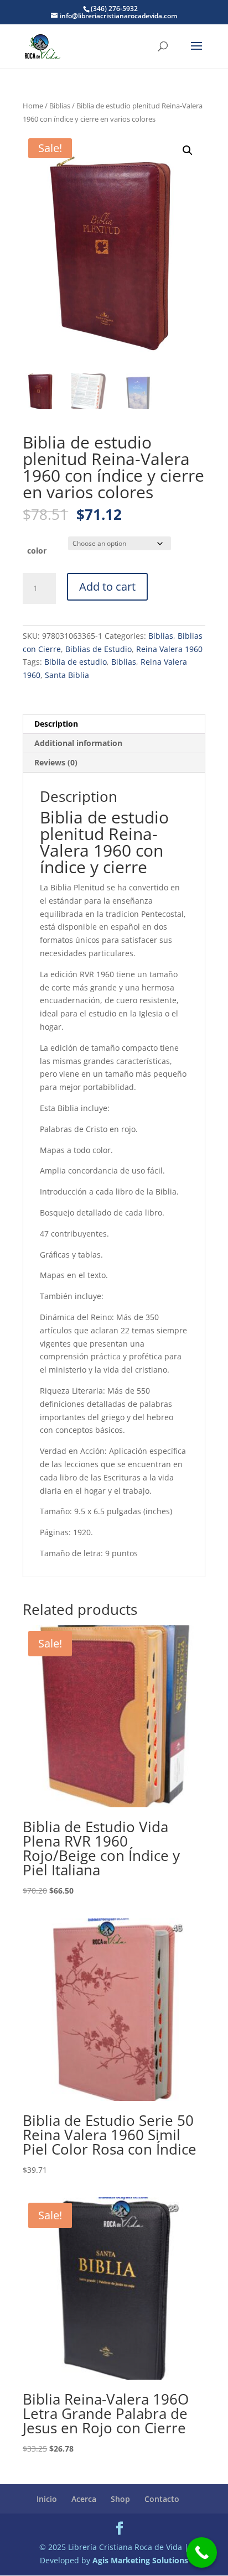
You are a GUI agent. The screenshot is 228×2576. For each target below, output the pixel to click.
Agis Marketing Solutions (140, 2560)
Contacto (162, 2499)
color (37, 551)
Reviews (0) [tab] (56, 762)
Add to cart (107, 586)
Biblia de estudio (76, 662)
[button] (188, 150)
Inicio (47, 2499)
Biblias (60, 106)
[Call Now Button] (202, 2552)
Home (33, 106)
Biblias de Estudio (99, 649)
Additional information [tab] (78, 743)
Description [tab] (56, 724)
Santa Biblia (67, 675)
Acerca (84, 2499)
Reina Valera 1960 (169, 649)
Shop (120, 2499)
